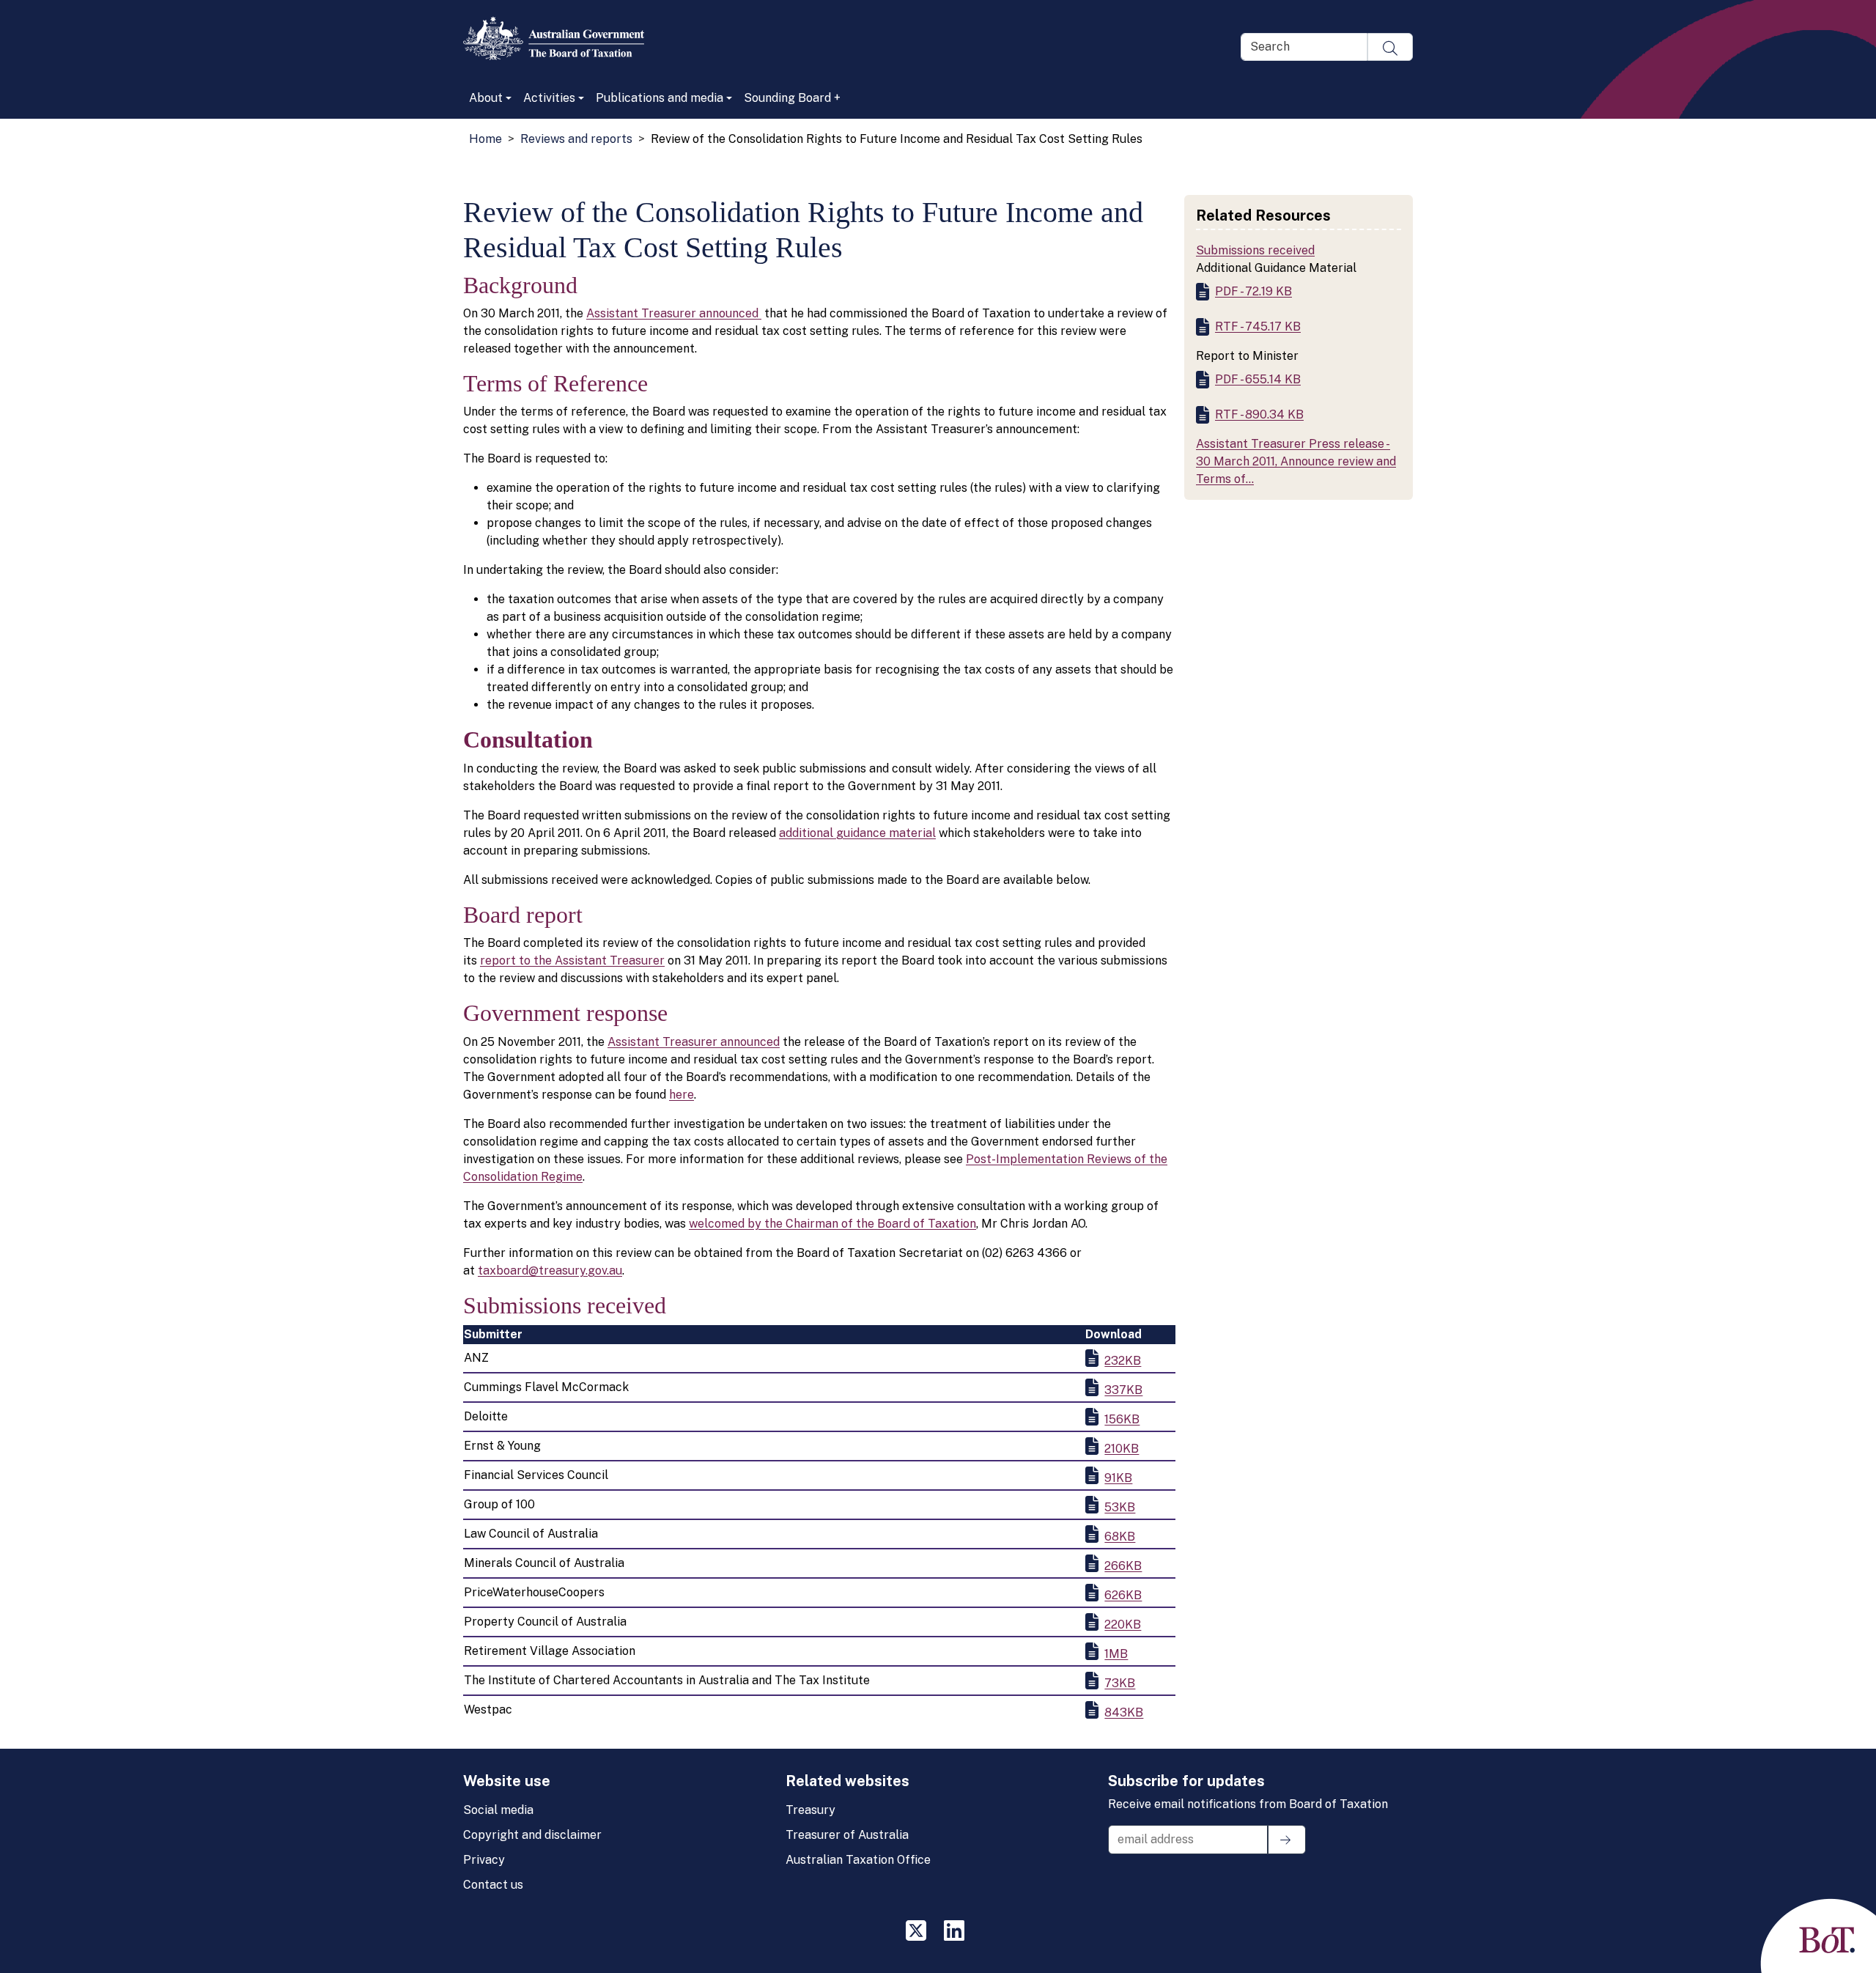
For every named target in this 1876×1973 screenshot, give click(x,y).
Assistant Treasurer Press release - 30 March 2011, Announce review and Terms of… (1296, 461)
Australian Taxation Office (858, 1860)
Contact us (493, 1885)
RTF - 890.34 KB (1259, 414)
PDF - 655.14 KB (1258, 379)
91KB (1118, 1478)
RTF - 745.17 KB (1258, 327)
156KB (1122, 1419)
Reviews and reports (576, 139)
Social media (498, 1810)
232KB (1123, 1361)
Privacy (484, 1860)
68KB (1120, 1537)
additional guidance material (857, 833)
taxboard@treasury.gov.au (550, 1271)
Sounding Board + (792, 98)
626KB (1123, 1595)
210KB (1122, 1449)
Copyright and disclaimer (532, 1835)
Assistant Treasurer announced (674, 313)
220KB (1123, 1625)
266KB (1123, 1566)
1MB (1116, 1654)
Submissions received (1255, 250)
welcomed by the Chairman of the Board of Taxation (832, 1224)
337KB (1123, 1390)
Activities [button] (549, 98)
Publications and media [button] (660, 98)
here (682, 1095)
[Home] (560, 38)
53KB (1120, 1507)
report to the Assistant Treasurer (572, 960)
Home (485, 139)
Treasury (810, 1810)
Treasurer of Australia (847, 1835)
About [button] (486, 98)
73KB (1120, 1683)
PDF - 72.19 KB (1253, 291)
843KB (1124, 1712)
